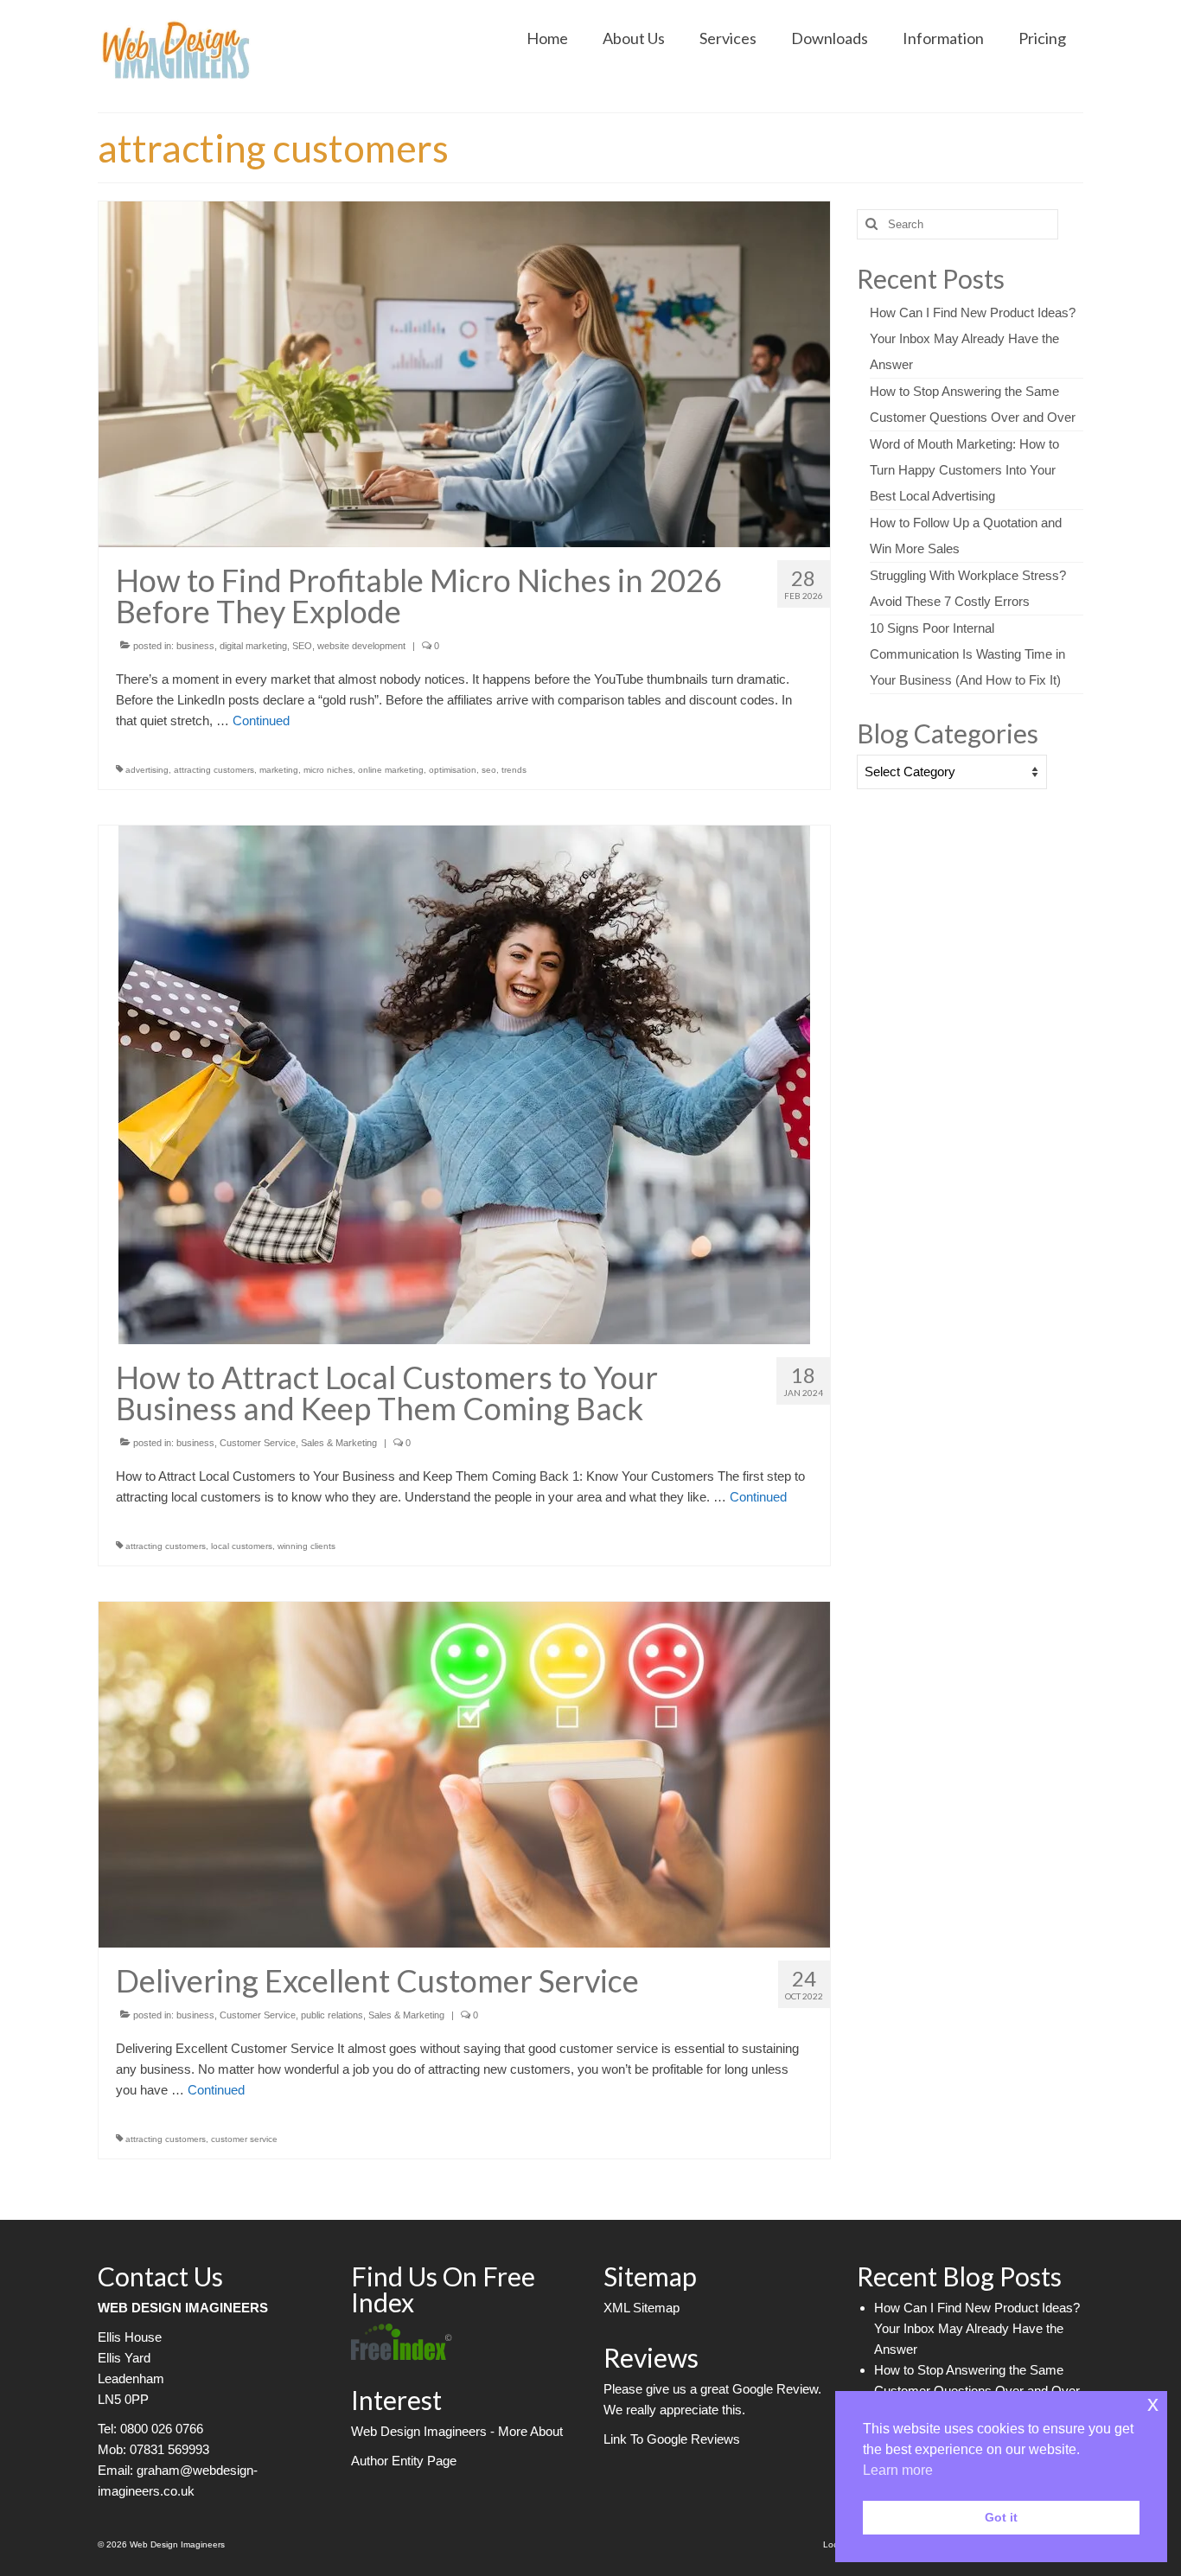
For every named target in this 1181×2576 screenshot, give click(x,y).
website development (361, 646)
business (195, 646)
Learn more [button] (898, 2470)
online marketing (391, 770)
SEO (302, 646)
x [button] (1153, 2404)
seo (489, 770)
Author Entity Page (404, 2461)
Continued (261, 721)
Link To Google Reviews (672, 2439)
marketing (279, 770)
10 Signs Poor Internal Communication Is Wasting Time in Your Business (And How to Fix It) (967, 654)
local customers (242, 1546)
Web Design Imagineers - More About (457, 2431)
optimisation (453, 770)
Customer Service (258, 1443)
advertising (147, 770)
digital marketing (253, 646)
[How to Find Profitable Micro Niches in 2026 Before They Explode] (464, 373)
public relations (332, 2015)
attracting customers (214, 770)
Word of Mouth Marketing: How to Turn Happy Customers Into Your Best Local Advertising (964, 470)
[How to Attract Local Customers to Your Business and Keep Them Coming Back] (464, 1084)
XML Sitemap (642, 2308)
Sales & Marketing (339, 1443)
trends (514, 770)
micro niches (328, 770)
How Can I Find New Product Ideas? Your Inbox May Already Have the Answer (973, 338)
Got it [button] (1001, 2517)
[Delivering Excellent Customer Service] (464, 1773)
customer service (244, 2139)
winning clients (306, 1546)
